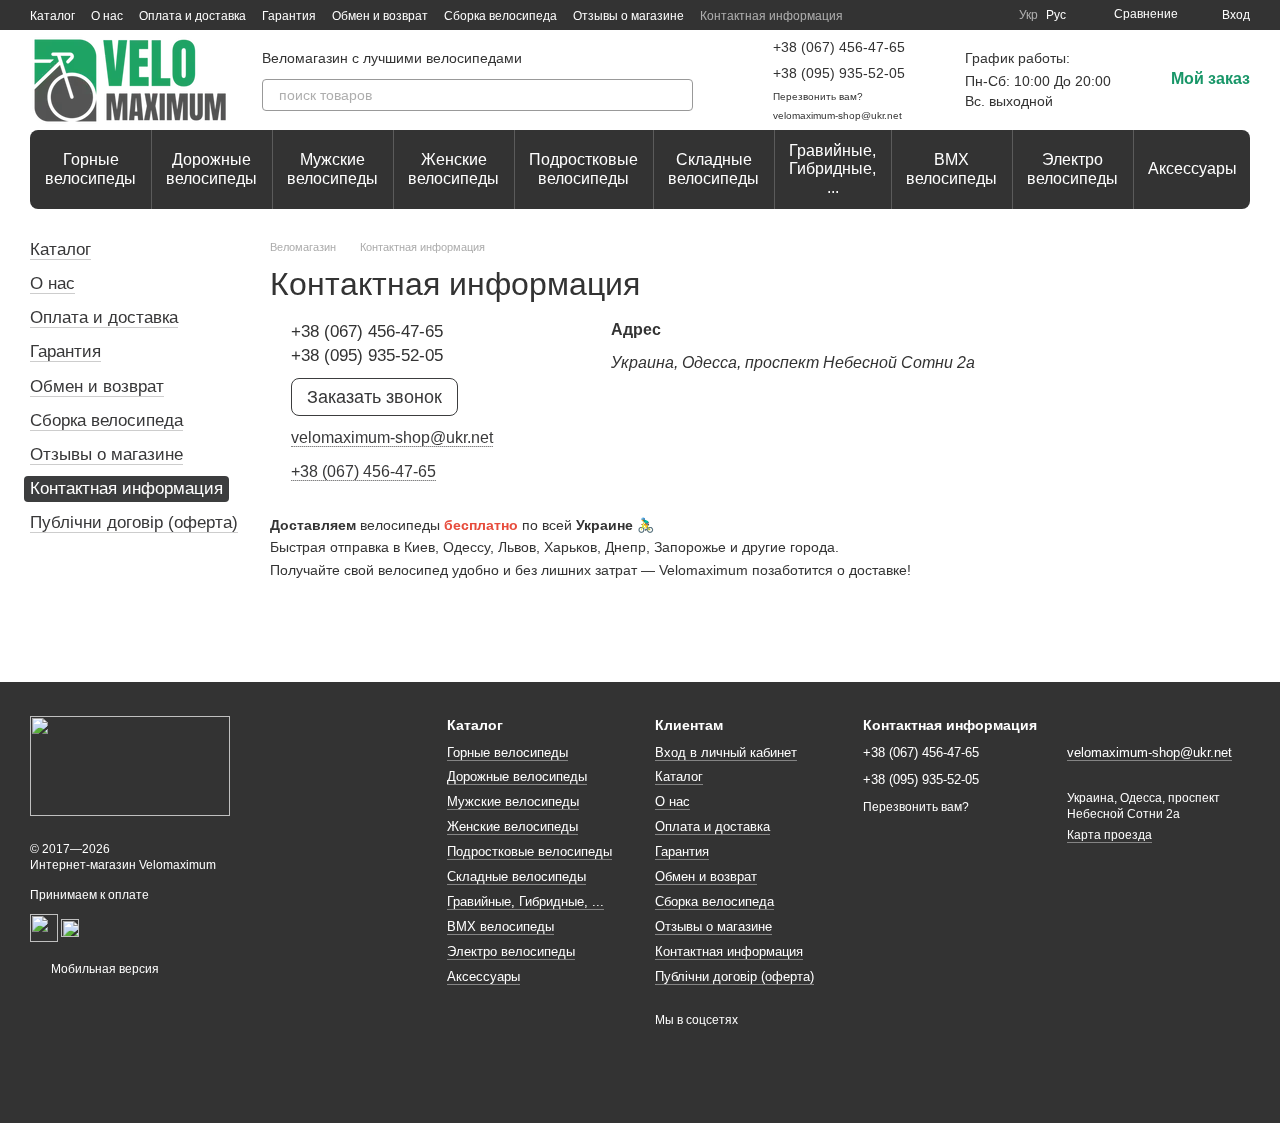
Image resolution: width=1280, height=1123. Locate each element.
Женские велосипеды (453, 168)
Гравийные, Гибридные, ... (832, 169)
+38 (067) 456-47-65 (839, 47)
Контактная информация (771, 16)
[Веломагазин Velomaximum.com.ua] (130, 765)
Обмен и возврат (380, 16)
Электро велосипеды (1072, 168)
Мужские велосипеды (332, 168)
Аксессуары (1192, 168)
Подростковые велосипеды (583, 168)
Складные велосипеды (713, 168)
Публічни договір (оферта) (134, 522)
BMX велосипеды (951, 168)
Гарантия (289, 16)
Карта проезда (1109, 835)
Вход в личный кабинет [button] (726, 752)
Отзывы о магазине (628, 16)
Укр (1028, 15)
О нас (107, 16)
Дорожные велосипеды (211, 168)
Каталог (52, 16)
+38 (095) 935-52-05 (839, 73)
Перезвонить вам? (818, 96)
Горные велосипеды (90, 168)
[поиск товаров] (677, 95)
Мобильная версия (103, 969)
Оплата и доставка (192, 16)
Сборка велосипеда (500, 16)
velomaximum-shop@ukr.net (837, 115)
